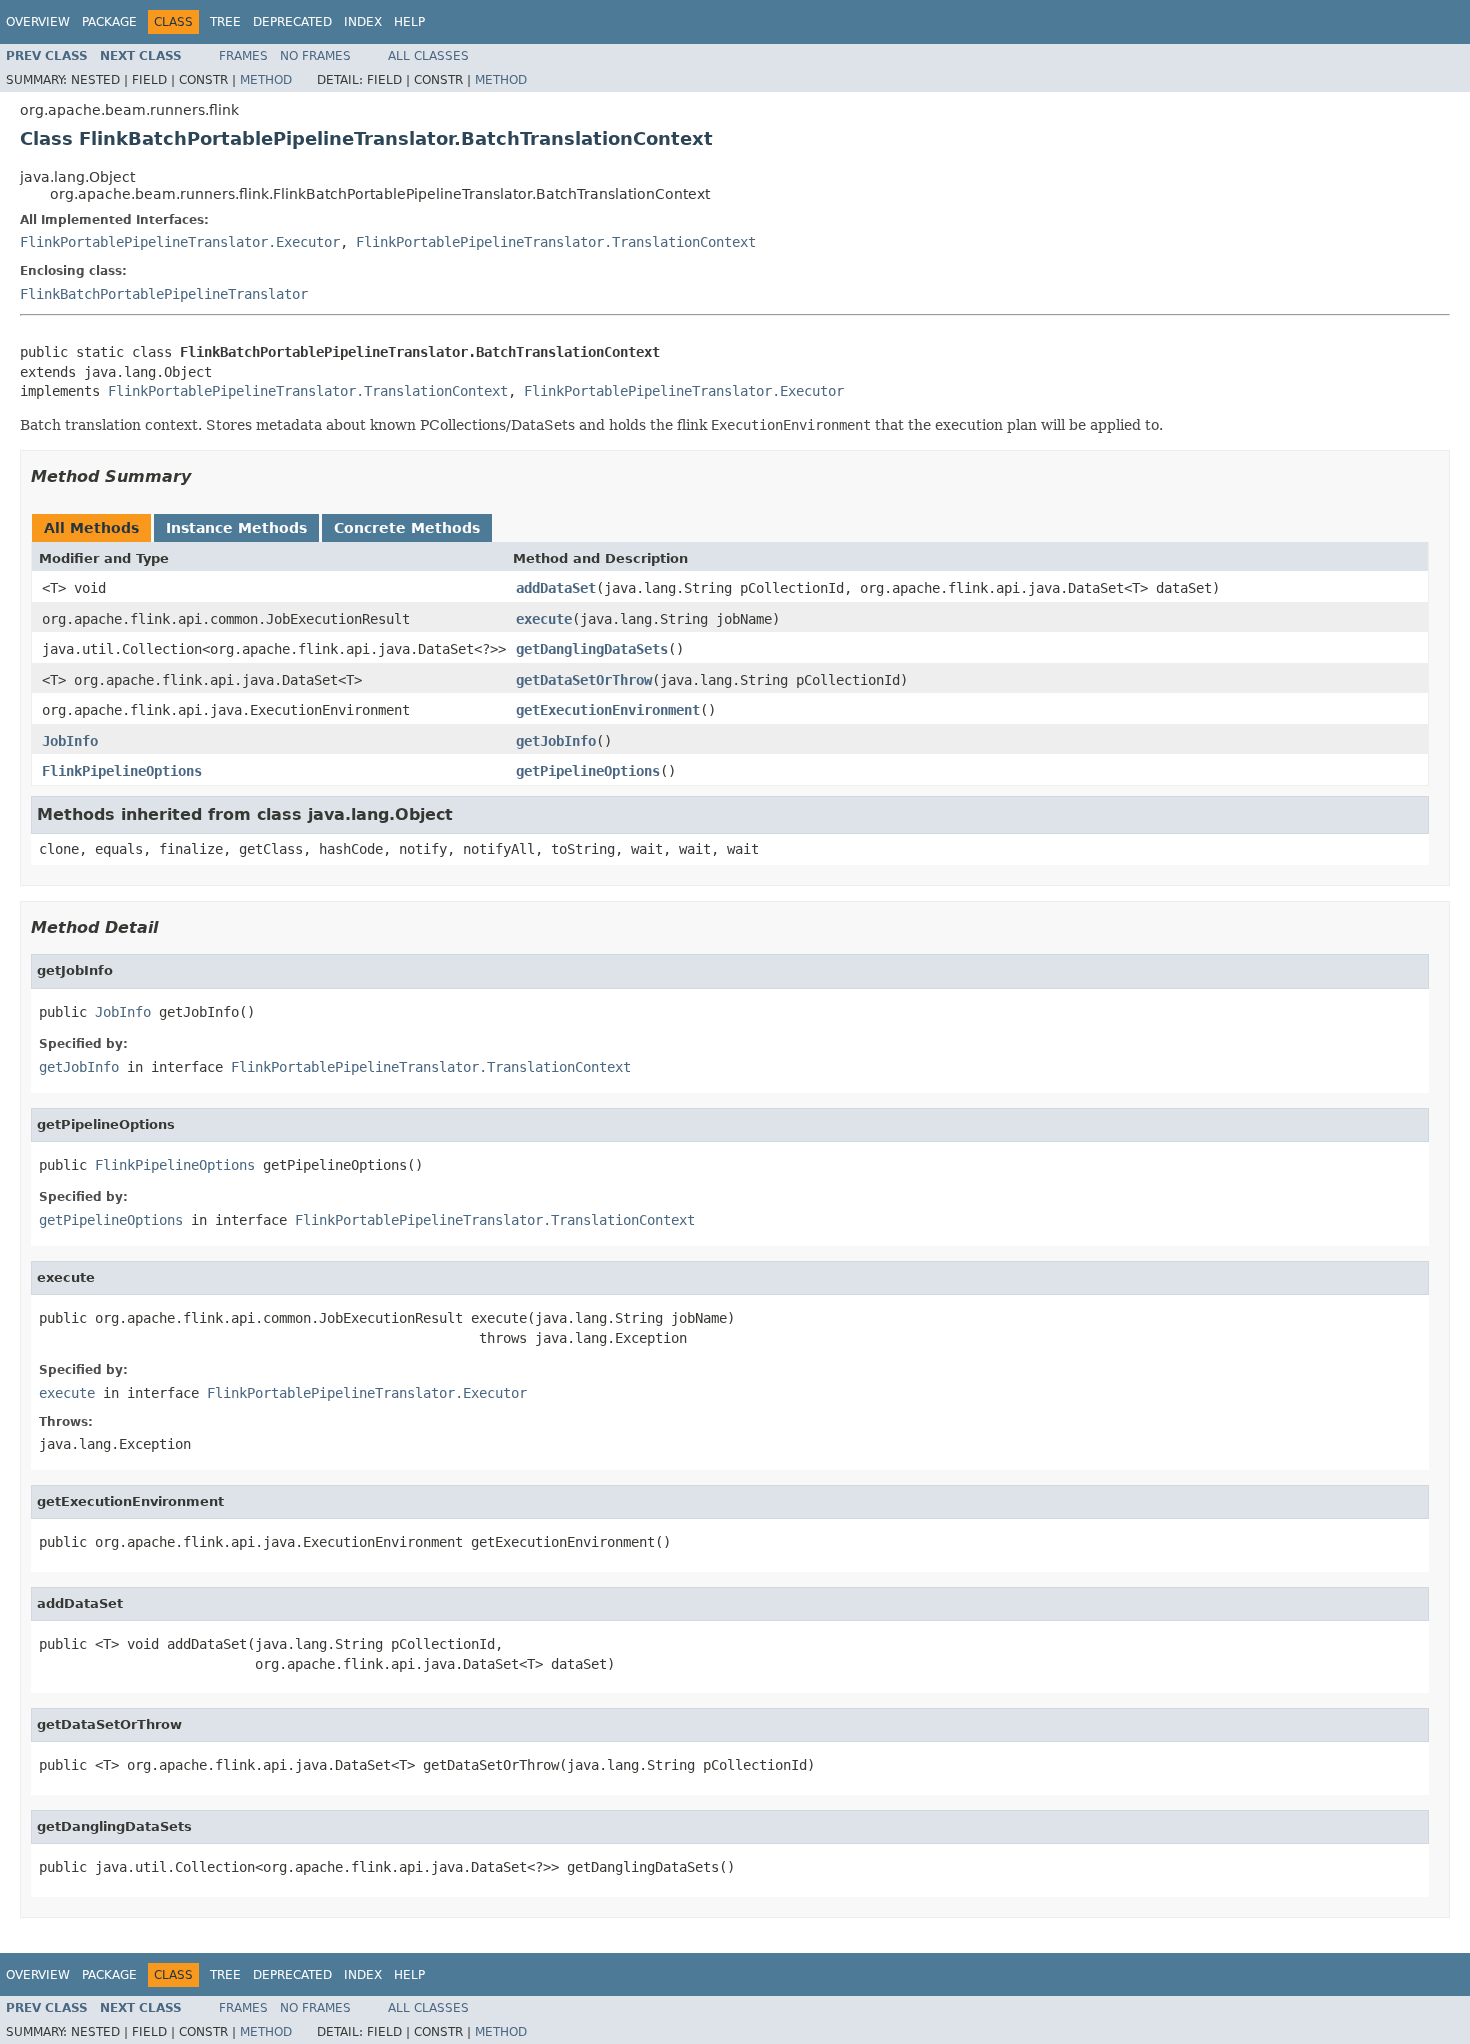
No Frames (315, 56)
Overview (38, 22)
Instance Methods (236, 528)
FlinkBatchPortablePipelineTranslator (164, 294)
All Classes (428, 56)
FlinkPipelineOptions (122, 771)
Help (409, 22)
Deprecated (292, 22)
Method (266, 80)
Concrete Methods (407, 528)
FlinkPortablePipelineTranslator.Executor (180, 242)
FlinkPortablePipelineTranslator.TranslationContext (556, 242)
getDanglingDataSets (592, 649)
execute (544, 619)
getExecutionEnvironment (608, 710)
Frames (243, 56)
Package (109, 22)
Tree (225, 22)
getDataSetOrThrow (584, 680)
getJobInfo (556, 741)
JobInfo (70, 741)
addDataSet (556, 588)
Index (363, 22)
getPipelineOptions (588, 771)
